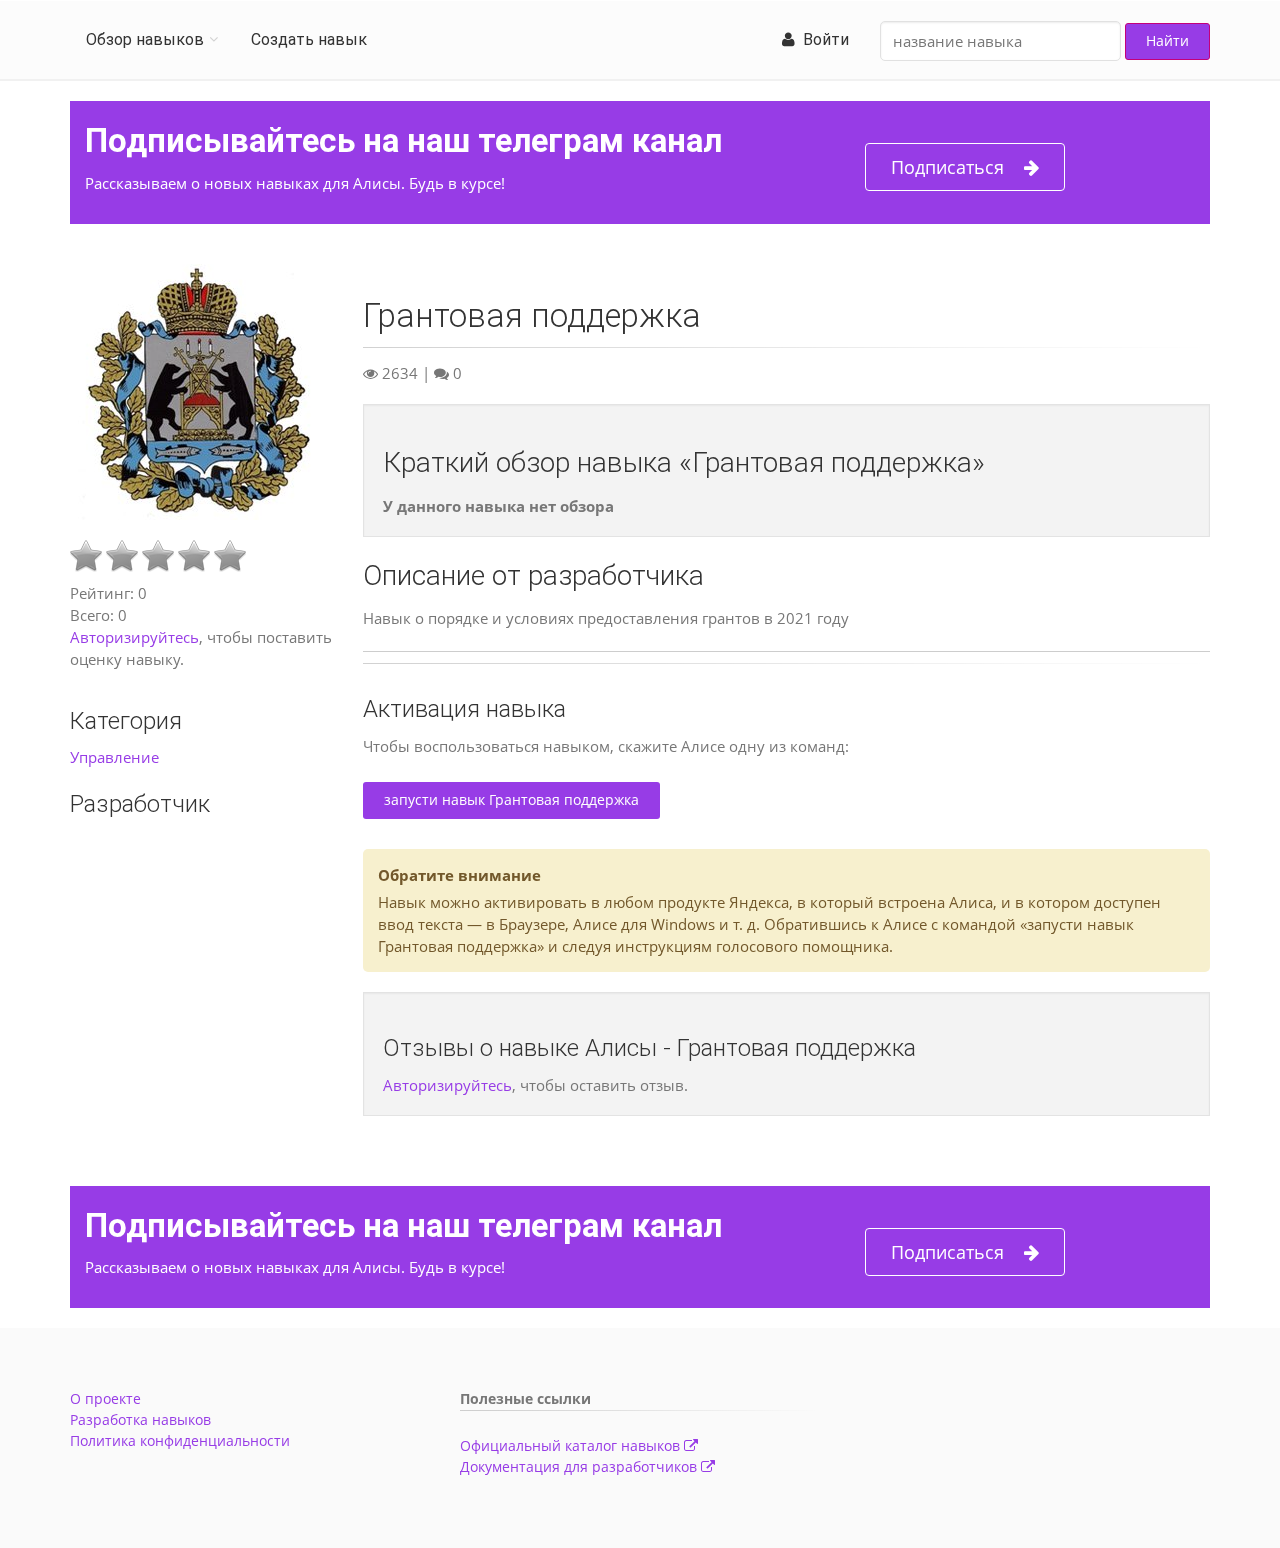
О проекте (105, 1398)
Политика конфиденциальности (180, 1440)
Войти (822, 39)
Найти (1167, 40)
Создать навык (309, 39)
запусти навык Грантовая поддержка (511, 799)
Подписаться (947, 167)
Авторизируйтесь (134, 637)
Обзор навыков (145, 39)
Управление (114, 757)
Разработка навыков (140, 1419)
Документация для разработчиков (580, 1466)
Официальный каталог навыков (572, 1445)
